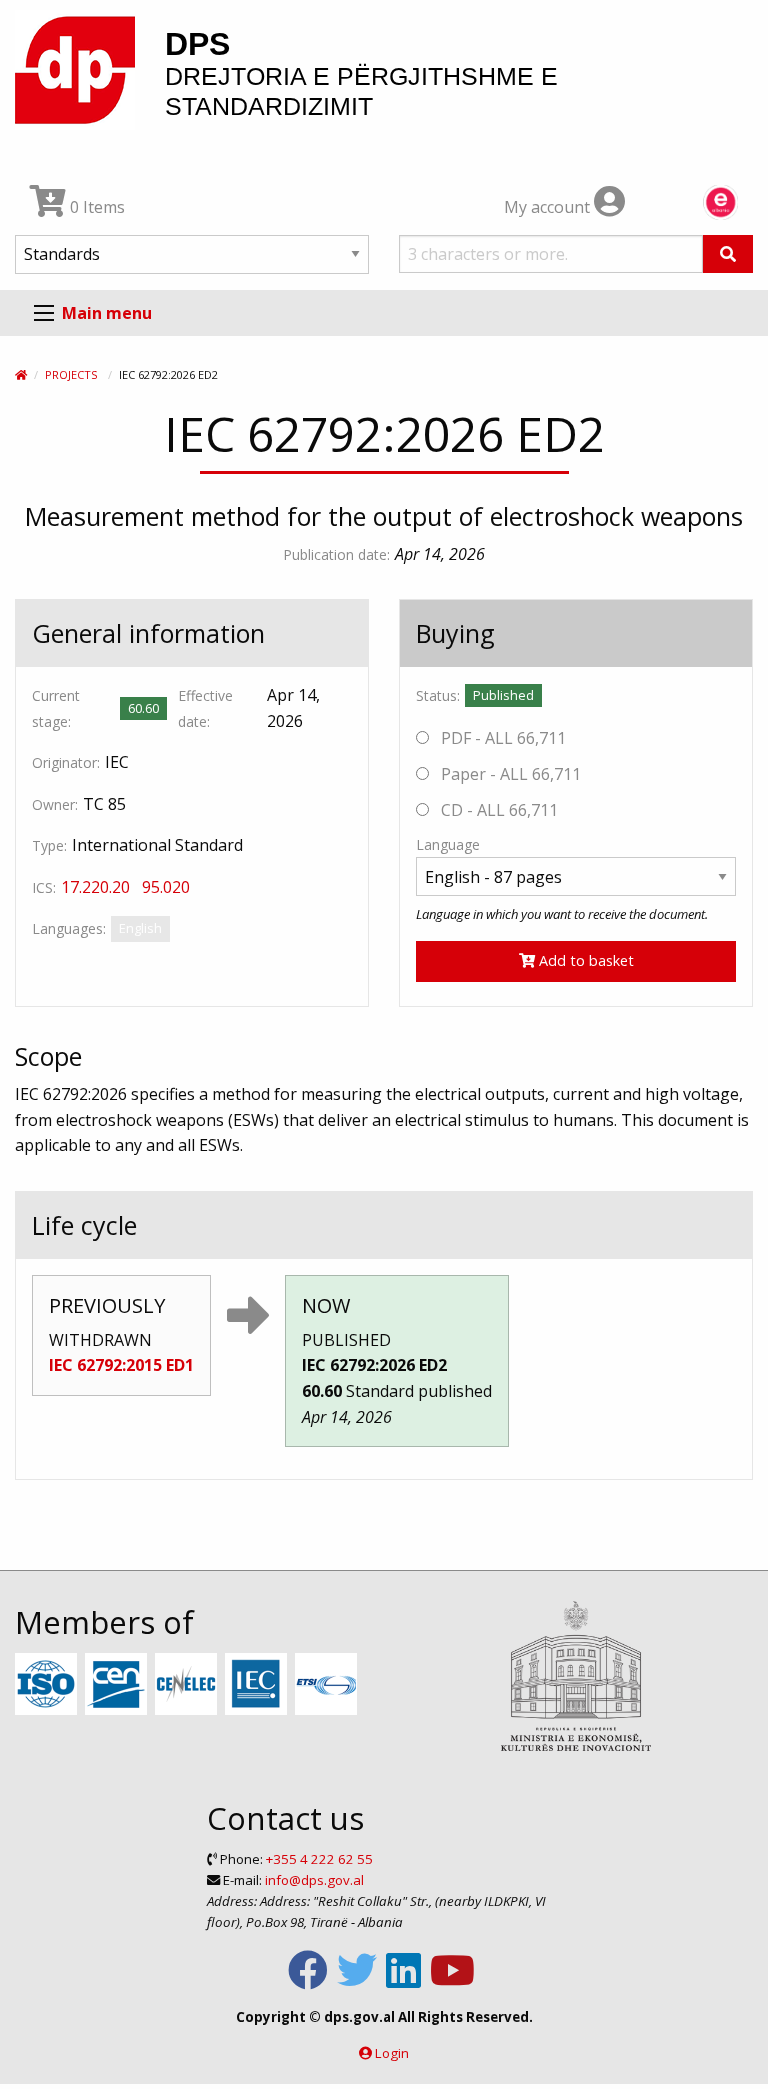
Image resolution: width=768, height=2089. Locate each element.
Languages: (69, 928)
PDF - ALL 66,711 (501, 738)
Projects (71, 374)
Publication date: (336, 554)
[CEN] (118, 1685)
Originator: (66, 762)
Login (392, 2053)
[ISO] (48, 1685)
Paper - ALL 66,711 (509, 774)
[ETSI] (328, 1685)
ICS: (44, 887)
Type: (49, 845)
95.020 (166, 887)
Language (448, 844)
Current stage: (56, 708)
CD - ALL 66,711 (497, 810)
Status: (438, 695)
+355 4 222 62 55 (319, 1859)
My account (549, 207)
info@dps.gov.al (314, 1880)
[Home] (21, 374)
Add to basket (584, 960)
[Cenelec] (188, 1685)
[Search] (728, 254)
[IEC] (258, 1685)
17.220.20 (95, 887)
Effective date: (205, 708)
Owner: (55, 804)
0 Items (95, 207)
